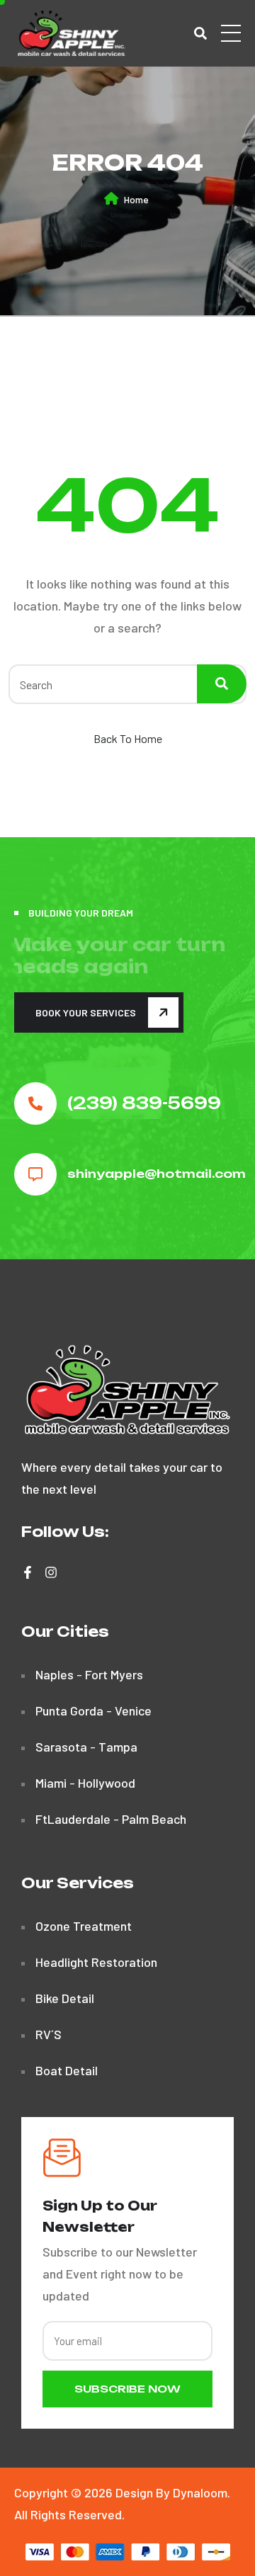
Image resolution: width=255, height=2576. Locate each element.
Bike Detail (65, 1998)
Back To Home (128, 738)
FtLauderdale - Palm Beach (111, 1819)
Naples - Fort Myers (89, 1674)
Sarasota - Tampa (86, 1747)
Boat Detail (67, 2070)
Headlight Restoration (96, 1962)
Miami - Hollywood (85, 1783)
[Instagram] (51, 1572)
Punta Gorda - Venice (93, 1710)
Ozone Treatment (84, 1926)
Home (136, 199)
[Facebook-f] (28, 1572)
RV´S (49, 2034)
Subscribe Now (127, 2389)
